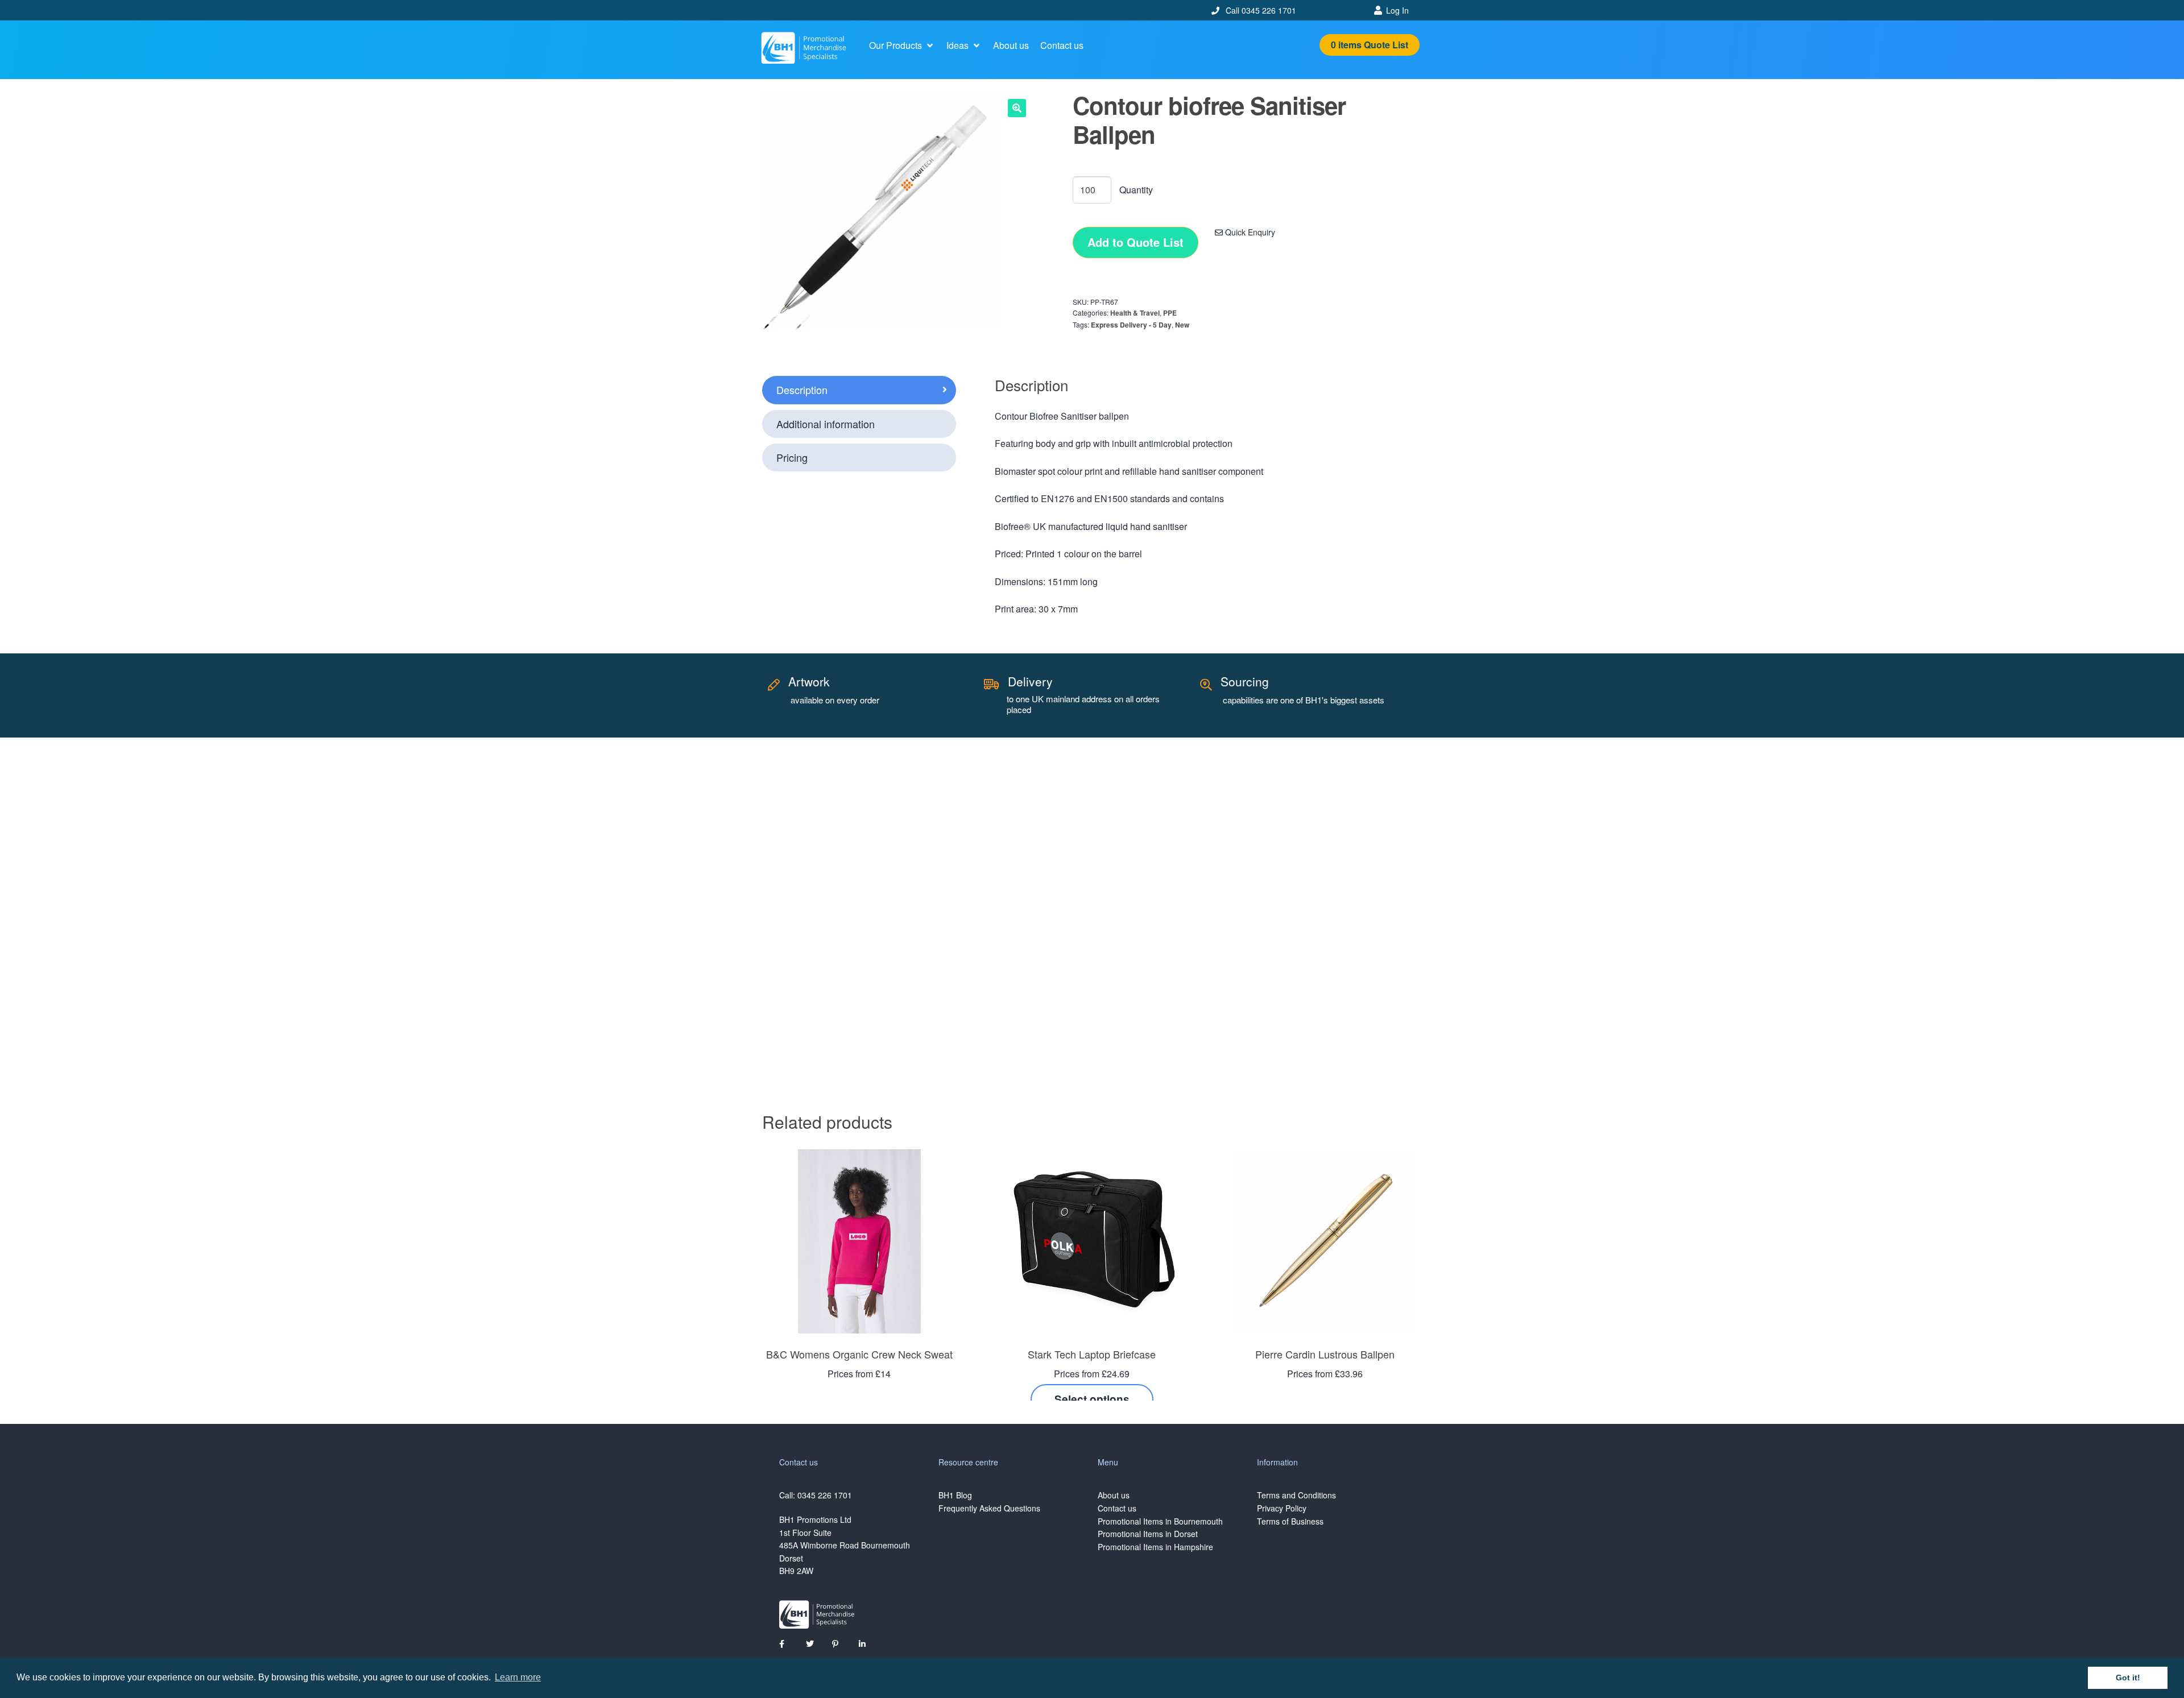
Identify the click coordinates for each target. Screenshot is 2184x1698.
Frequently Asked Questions (989, 1508)
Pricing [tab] (792, 457)
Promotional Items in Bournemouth (1160, 1521)
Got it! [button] (2128, 1678)
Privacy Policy (1282, 1508)
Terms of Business (1290, 1521)
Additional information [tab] (826, 424)
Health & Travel (1135, 313)
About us (1114, 1495)
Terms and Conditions (1296, 1495)
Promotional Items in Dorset (1148, 1534)
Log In (1397, 10)
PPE (1170, 313)
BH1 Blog (955, 1495)
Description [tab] (802, 390)
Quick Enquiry (1249, 232)
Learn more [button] (518, 1677)
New (1182, 325)
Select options (1092, 1399)
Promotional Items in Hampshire (1155, 1547)
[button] (902, 45)
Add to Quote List (1136, 242)
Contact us (1117, 1508)
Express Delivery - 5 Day (1131, 325)
